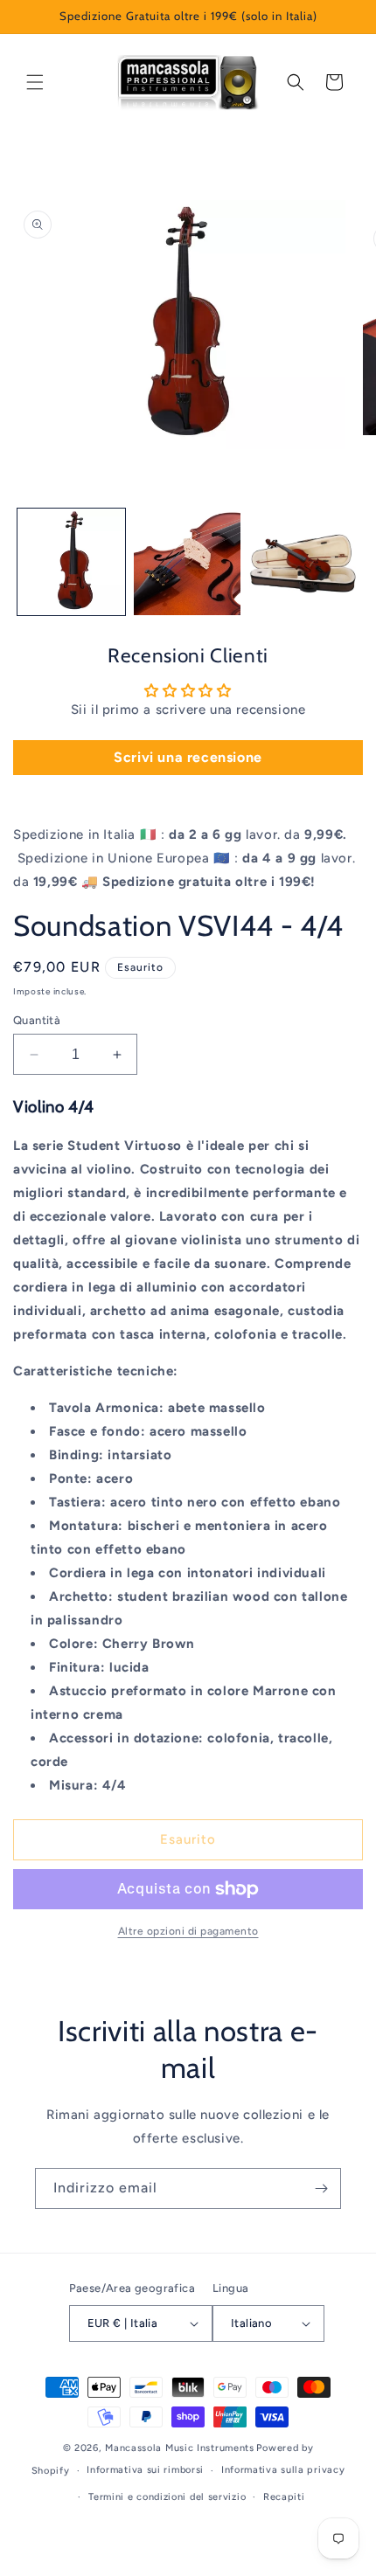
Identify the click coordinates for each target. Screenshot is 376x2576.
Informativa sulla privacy (283, 2470)
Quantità (37, 1020)
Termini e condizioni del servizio (167, 2497)
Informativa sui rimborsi (145, 2470)
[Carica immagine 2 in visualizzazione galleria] (188, 562)
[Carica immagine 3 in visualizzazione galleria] (303, 562)
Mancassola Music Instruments (180, 2448)
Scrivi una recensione (188, 757)
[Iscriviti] (321, 2188)
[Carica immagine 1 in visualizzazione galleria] (71, 562)
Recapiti (284, 2497)
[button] (35, 82)
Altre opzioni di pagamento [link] (188, 1931)
